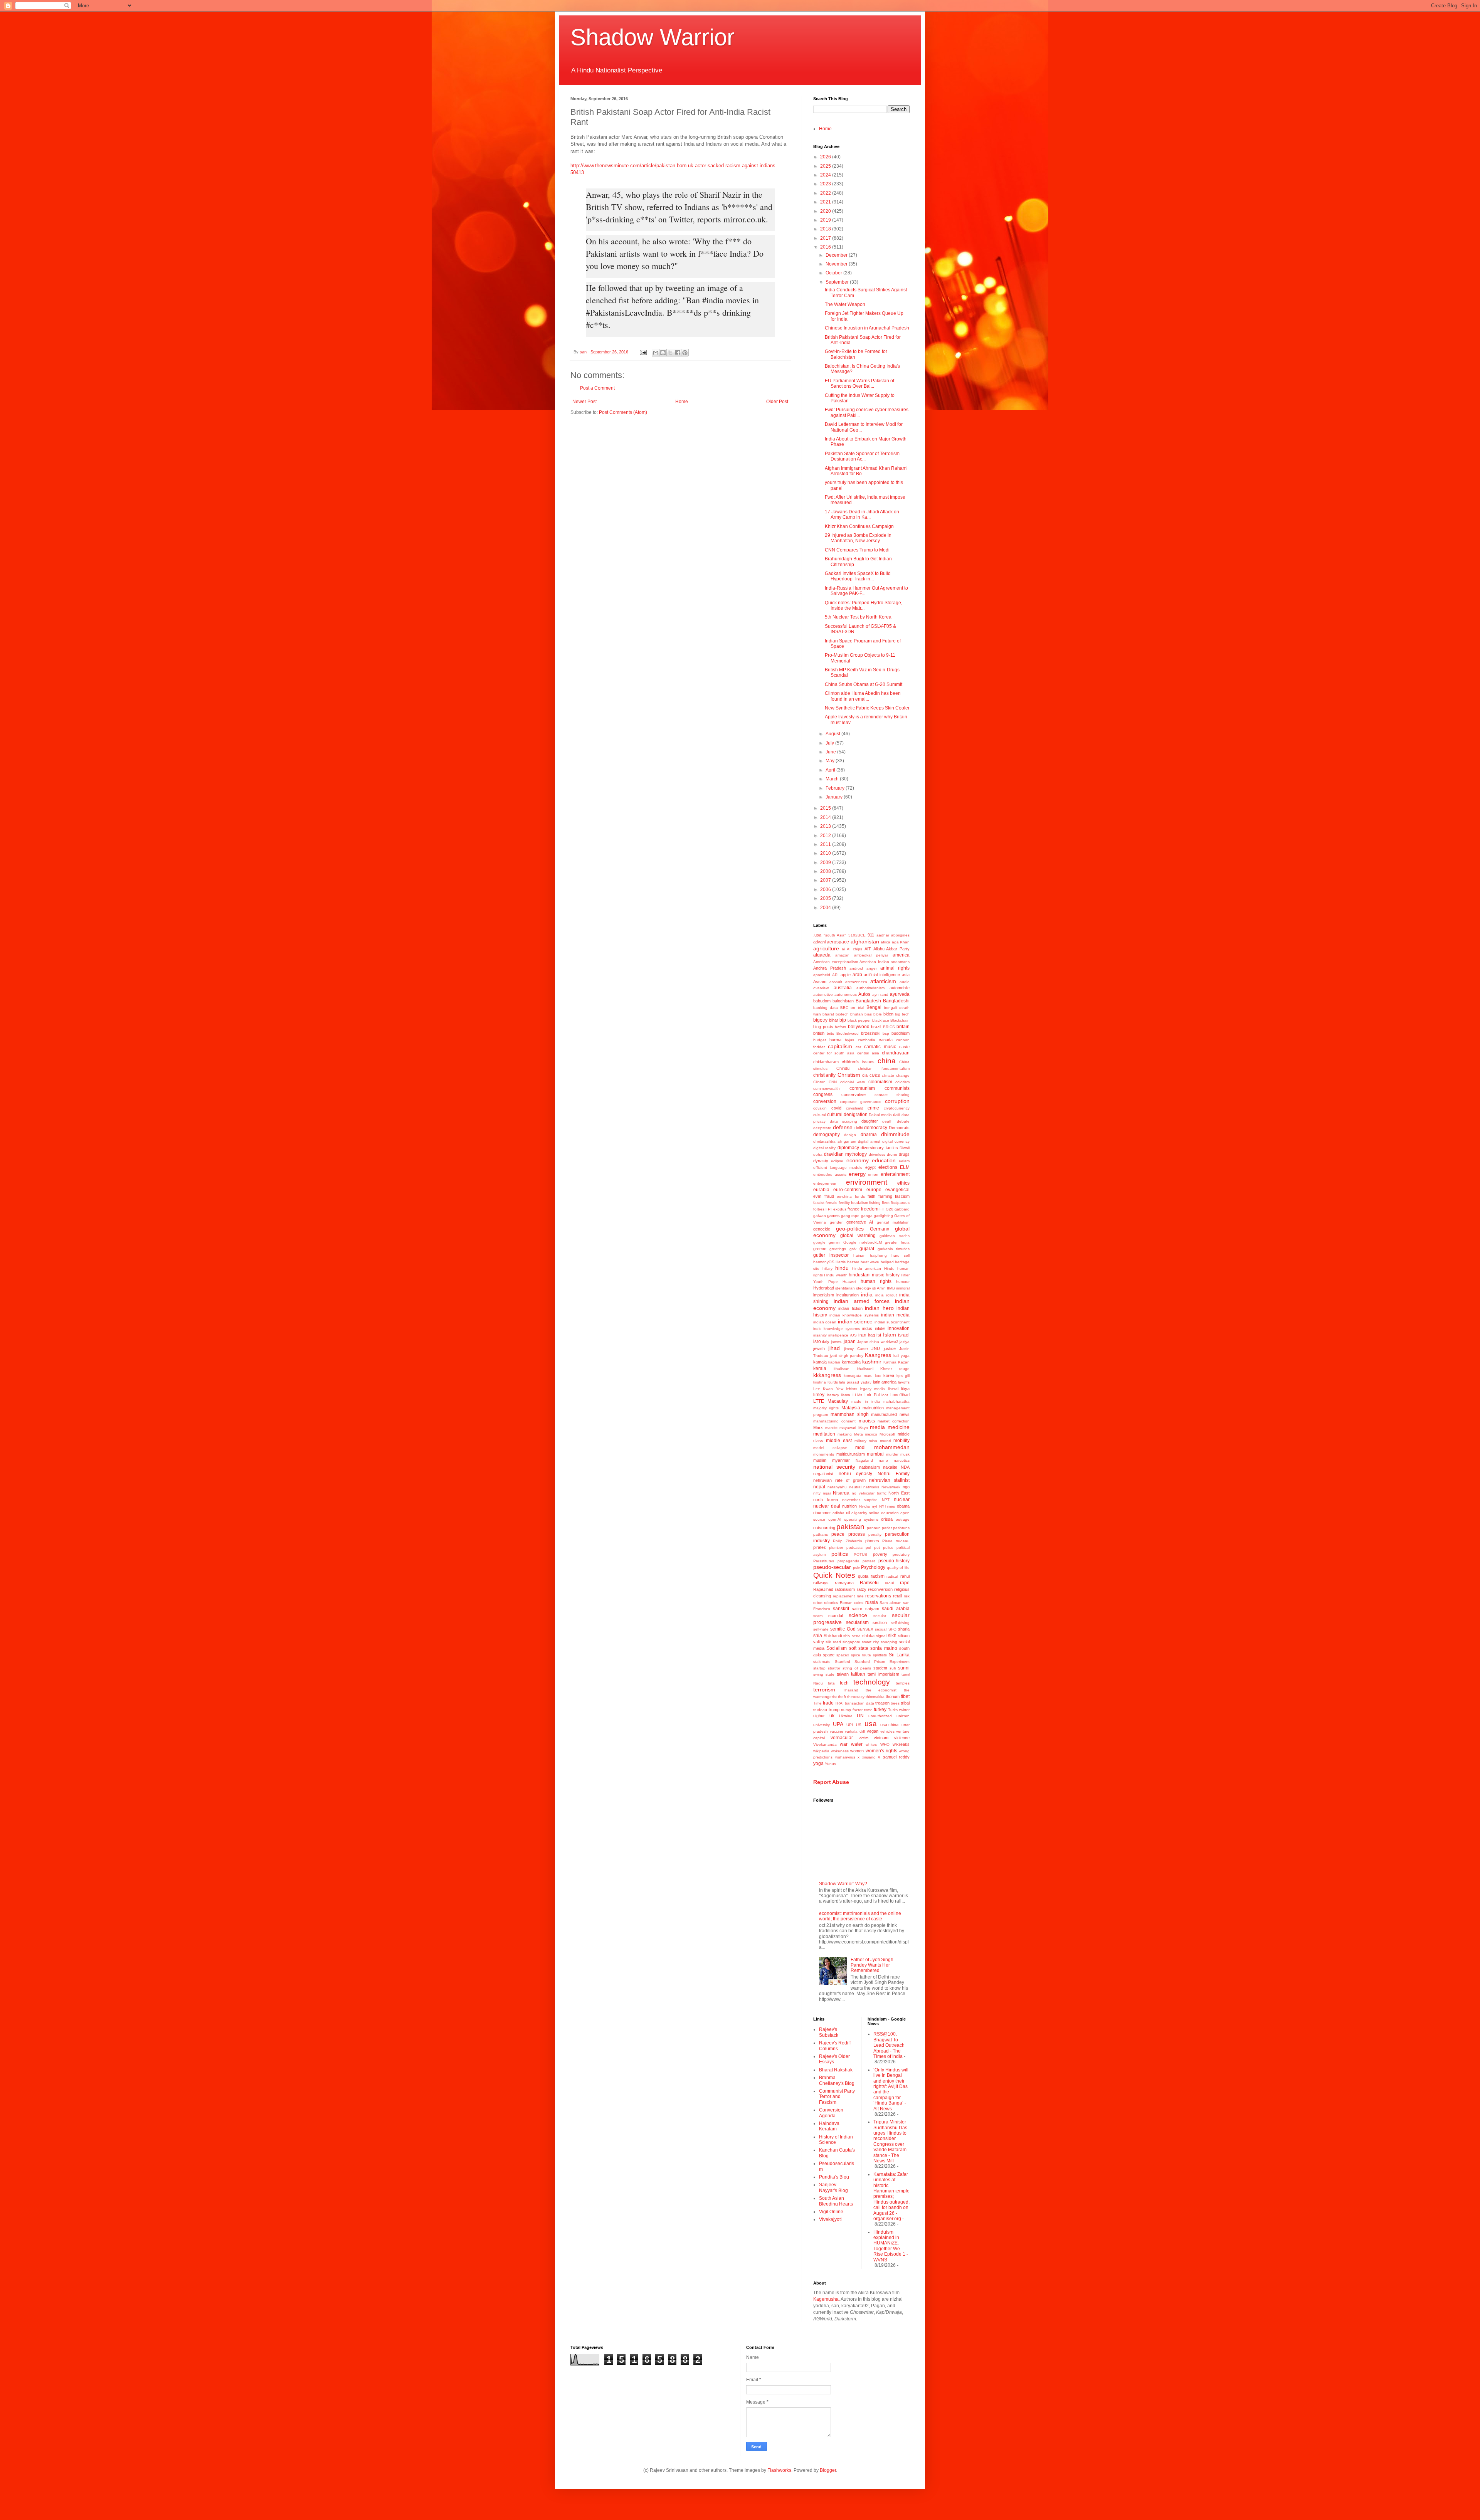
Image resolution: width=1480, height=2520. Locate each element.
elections (888, 1167)
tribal (905, 1703)
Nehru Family (894, 1474)
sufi (893, 1668)
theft (842, 1697)
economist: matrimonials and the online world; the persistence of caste (860, 1916)
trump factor (852, 1710)
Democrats (899, 1128)
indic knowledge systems (837, 1329)
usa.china (889, 1725)
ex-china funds (851, 1196)
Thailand (851, 1690)
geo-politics (850, 1229)
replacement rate (848, 1596)
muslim (820, 1460)
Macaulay (838, 1401)
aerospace (838, 942)
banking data (826, 1008)
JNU (876, 1348)
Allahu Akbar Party (891, 949)
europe (874, 1190)
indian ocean (825, 1322)
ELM (905, 1167)
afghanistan (865, 941)
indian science (855, 1321)
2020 (826, 211)
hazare (853, 1262)
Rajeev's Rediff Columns (835, 2046)
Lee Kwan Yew (828, 1389)
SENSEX (865, 1629)
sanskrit (841, 1609)
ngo (906, 1487)
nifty (817, 1493)
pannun (874, 1528)
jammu (837, 1342)
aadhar (883, 935)
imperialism (824, 1295)
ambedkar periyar (871, 955)
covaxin (820, 1108)
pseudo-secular (832, 1567)
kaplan (834, 1362)
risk (907, 1596)
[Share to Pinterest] (685, 353)
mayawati (848, 1428)
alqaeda (822, 955)
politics (840, 1554)
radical (892, 1576)
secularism (857, 1622)
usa (871, 1724)
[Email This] (656, 353)
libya (905, 1389)
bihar (834, 1020)
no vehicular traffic (869, 1493)
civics (875, 1075)
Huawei (849, 1282)
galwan (820, 1216)
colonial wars (853, 1082)
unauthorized (880, 1716)
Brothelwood (848, 1033)
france (854, 1209)
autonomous (846, 994)
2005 (826, 898)
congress (823, 1094)
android (856, 968)
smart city (870, 1642)
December (837, 255)
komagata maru (858, 1376)
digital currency (896, 1141)
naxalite (890, 1467)
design (850, 1135)
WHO (885, 1744)
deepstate (822, 1128)
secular (880, 1616)
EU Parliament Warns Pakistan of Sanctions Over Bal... (859, 383)
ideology (864, 1288)
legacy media (872, 1389)
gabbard (902, 1209)
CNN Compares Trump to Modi (857, 550)
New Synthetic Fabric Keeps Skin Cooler (867, 708)
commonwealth (827, 1089)
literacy (833, 1395)
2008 (826, 871)
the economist (881, 1690)
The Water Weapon (845, 304)
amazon (842, 955)
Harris (841, 1262)
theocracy (856, 1697)
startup (819, 1668)
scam (818, 1616)
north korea (826, 1500)
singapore (851, 1642)
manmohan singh (850, 1414)
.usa (817, 935)
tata (831, 1683)
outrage (903, 1519)
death (887, 1121)
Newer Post (584, 402)
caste (904, 1047)
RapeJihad (823, 1589)
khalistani (865, 1369)
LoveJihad (900, 1395)
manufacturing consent (834, 1421)
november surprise (860, 1500)
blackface (881, 1020)
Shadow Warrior (653, 37)
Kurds (833, 1382)
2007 (826, 880)
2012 (826, 836)
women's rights (881, 1751)
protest (869, 1561)
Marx (818, 1427)
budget (820, 1040)
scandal (836, 1616)
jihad (834, 1348)
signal (881, 1636)
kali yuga (901, 1356)
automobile (900, 988)
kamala (820, 1362)
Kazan (904, 1362)
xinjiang (869, 1757)
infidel (880, 1328)
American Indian (874, 962)
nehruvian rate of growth (839, 1480)
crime (873, 1108)
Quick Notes (834, 1575)
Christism (849, 1075)
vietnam (881, 1738)
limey (819, 1395)
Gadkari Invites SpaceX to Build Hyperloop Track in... (858, 576)
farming (885, 1196)
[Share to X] (670, 353)
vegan (873, 1731)
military (860, 1441)
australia (843, 988)
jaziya (905, 1342)
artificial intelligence (882, 975)
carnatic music (880, 1047)
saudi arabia (896, 1609)
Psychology (873, 1567)
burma (835, 1040)
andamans (900, 962)
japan (850, 1342)
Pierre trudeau (896, 1541)
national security (834, 1467)
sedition (880, 1622)
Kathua (890, 1362)
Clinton (819, 1082)
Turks (893, 1710)
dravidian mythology (845, 1154)
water (857, 1744)
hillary (827, 1268)
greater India (897, 1242)
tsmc (868, 1710)
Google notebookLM (863, 1242)
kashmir (872, 1362)
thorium (893, 1696)
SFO (892, 1629)
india (867, 1294)
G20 (890, 1209)
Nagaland (864, 1460)
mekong (845, 1434)
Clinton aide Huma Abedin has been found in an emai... (863, 696)
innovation (899, 1328)
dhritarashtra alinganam (835, 1141)
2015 (826, 808)
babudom (822, 1001)
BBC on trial (852, 1008)
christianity (824, 1075)
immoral (903, 1288)
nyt (875, 1506)
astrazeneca (856, 982)
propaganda (848, 1561)
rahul (905, 1576)
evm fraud (824, 1196)
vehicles (887, 1731)
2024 (826, 175)
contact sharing (892, 1095)
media (877, 1427)
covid (836, 1108)
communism (862, 1088)
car (858, 1047)
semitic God (843, 1629)
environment (867, 1182)
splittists (880, 1655)
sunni (904, 1668)
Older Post (777, 402)
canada (886, 1040)
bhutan (857, 1014)
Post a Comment (597, 388)
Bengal (874, 1007)
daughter (870, 1121)
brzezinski (871, 1033)
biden (888, 1014)
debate (903, 1121)
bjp (843, 1020)
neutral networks (864, 1487)
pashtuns (901, 1528)
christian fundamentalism (884, 1068)
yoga (818, 1763)
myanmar (841, 1460)
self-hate (821, 1629)
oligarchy (859, 1513)
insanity (820, 1335)
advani (819, 942)
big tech (902, 1014)
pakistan (850, 1527)
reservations (878, 1596)
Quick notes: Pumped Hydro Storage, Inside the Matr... (864, 605)
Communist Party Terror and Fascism (837, 2097)
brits (830, 1033)
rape (905, 1583)
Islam (890, 1335)
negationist (823, 1474)
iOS (854, 1335)
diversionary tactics (879, 1148)
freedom (870, 1209)
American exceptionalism (836, 962)
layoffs (904, 1382)
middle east (839, 1441)
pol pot (873, 1547)
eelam (904, 1161)
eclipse (837, 1161)
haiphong (878, 1255)
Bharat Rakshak (836, 2070)
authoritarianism (870, 988)
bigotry (820, 1020)
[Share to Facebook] (678, 353)
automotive (823, 994)
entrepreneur (825, 1183)
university (822, 1725)
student (880, 1668)
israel (904, 1335)
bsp (886, 1033)
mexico (871, 1434)
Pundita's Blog (834, 2177)
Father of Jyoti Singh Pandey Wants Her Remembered (872, 1965)
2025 (826, 166)
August (833, 734)
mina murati (880, 1441)
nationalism (869, 1467)
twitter (904, 1710)
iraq (871, 1335)
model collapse (830, 1448)
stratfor (834, 1668)
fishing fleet (879, 1203)
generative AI (860, 1222)
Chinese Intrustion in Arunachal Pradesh (867, 328)
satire (857, 1609)
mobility (901, 1441)
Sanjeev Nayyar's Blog (833, 2187)
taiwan (843, 1674)
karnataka (851, 1362)
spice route (861, 1655)
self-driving (900, 1623)
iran (862, 1335)
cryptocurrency (897, 1108)
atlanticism (883, 981)
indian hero (879, 1308)
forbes (819, 1209)
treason (882, 1703)
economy (858, 1160)
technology (872, 1682)
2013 (826, 826)
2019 (826, 220)
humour (903, 1282)
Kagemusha (826, 2299)
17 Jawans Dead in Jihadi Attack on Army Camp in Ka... (862, 514)
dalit (897, 1115)
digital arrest (869, 1141)
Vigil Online (831, 2212)
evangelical (897, 1190)
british (819, 1033)
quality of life (898, 1568)
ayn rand (880, 994)
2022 (826, 193)
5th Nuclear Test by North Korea (858, 617)
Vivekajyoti (830, 2219)
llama (846, 1395)
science (858, 1615)
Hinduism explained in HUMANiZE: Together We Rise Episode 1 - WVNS (891, 2246)
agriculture (826, 948)
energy (857, 1174)
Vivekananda (825, 1744)
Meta (859, 1434)
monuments (824, 1454)
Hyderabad (824, 1288)
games (833, 1215)
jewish (819, 1348)
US (859, 1725)
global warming (858, 1236)
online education (884, 1513)
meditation (824, 1434)
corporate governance (861, 1102)
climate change (896, 1075)
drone (892, 1154)
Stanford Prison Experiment (882, 1662)
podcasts (854, 1547)
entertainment (895, 1174)
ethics (903, 1183)
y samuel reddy (894, 1757)
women (857, 1751)
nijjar (827, 1493)
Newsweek (891, 1487)
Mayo (863, 1428)
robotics (831, 1603)
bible (878, 1014)
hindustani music (866, 1275)
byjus (849, 1040)
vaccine (837, 1731)
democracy (876, 1128)
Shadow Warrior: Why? (843, 1884)
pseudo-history (894, 1561)
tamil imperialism (883, 1674)
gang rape (850, 1216)
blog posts (823, 1027)
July (830, 743)
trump (834, 1710)
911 (871, 935)
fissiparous (900, 1203)
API (835, 975)
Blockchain (900, 1020)
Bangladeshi (896, 1001)
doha (818, 1154)
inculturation (848, 1295)
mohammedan (892, 1447)
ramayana (844, 1583)
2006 (826, 889)
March (833, 779)
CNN (833, 1082)
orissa (887, 1519)
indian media (895, 1315)
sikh (892, 1636)
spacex (843, 1655)
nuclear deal (827, 1506)
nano (883, 1460)
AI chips (854, 949)
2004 (826, 908)
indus (867, 1328)
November (837, 264)
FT (882, 1209)
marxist (831, 1428)
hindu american (867, 1268)
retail (897, 1596)
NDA (905, 1467)
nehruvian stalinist (889, 1480)
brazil (876, 1027)
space (829, 1655)
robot (818, 1603)
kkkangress (827, 1375)
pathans (821, 1534)
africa (885, 942)
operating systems (861, 1519)
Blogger (828, 2470)
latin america (885, 1382)
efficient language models (838, 1168)
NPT (886, 1500)
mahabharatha (896, 1401)
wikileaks (901, 1744)
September (838, 282)
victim (864, 1738)
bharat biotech (836, 1014)
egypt (870, 1167)
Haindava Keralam (829, 2126)
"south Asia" (835, 935)
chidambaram (826, 1062)
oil (848, 1513)
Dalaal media (880, 1115)
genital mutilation (893, 1222)
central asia (868, 1053)
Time (817, 1703)
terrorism (824, 1690)
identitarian (845, 1288)
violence (902, 1738)
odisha (838, 1513)
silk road (833, 1642)
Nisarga (841, 1493)
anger (872, 968)
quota (863, 1576)
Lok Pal (872, 1395)
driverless (877, 1154)
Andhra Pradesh (830, 968)
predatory (901, 1554)
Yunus (830, 1764)
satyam (872, 1609)
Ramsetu (869, 1583)
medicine (899, 1427)
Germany (880, 1229)
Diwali (905, 1148)
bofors (840, 1027)
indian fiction (850, 1308)
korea (889, 1375)
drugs (904, 1154)
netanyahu (837, 1487)
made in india (866, 1401)
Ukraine (846, 1716)
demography (827, 1135)
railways (821, 1583)
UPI (850, 1725)
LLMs (857, 1395)
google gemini (827, 1242)
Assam (820, 982)
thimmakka (875, 1697)
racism (878, 1576)
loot (885, 1395)
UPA (838, 1724)
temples (903, 1683)
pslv (856, 1568)
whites (871, 1744)
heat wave (870, 1262)
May (831, 761)
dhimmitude (895, 1134)
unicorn (903, 1716)
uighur (819, 1716)
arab (857, 975)
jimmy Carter (856, 1349)
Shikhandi (833, 1636)
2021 (826, 202)
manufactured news (890, 1414)
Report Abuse (831, 1782)
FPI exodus (836, 1209)
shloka (868, 1636)
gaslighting (883, 1216)
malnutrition (873, 1408)
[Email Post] (643, 352)
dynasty (821, 1161)
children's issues (858, 1062)
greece (820, 1249)
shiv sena (852, 1636)
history (893, 1275)
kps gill (903, 1376)
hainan (859, 1255)
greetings (838, 1249)
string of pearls (857, 1668)
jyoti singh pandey (847, 1356)
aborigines (900, 935)
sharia (904, 1629)
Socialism (837, 1648)
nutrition (849, 1506)
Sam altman (890, 1603)
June (831, 752)
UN (860, 1716)
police (888, 1547)
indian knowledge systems (854, 1315)
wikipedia (821, 1751)
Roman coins (852, 1603)
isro (817, 1342)
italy (826, 1342)
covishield (855, 1108)
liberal (893, 1389)
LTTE (819, 1401)
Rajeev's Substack (829, 2032)
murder (892, 1454)
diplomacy (848, 1148)
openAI (835, 1519)
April (831, 770)
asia (906, 975)
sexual (881, 1629)
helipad (887, 1262)
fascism (902, 1196)
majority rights (826, 1408)
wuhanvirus (845, 1757)
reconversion (880, 1589)
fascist (819, 1203)
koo (878, 1376)
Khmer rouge (895, 1369)
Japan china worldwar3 (878, 1342)
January (835, 797)
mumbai (875, 1454)
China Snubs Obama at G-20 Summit (864, 684)
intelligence (838, 1335)
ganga (867, 1216)
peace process (848, 1534)
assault (836, 982)
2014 (826, 817)
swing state (824, 1674)
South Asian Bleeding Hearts (836, 2201)
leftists (852, 1389)
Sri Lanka (899, 1655)
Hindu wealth (836, 1275)
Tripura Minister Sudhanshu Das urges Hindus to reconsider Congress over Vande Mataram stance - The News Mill (890, 2141)
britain (903, 1027)
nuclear (902, 1500)
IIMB (891, 1288)
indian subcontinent (892, 1322)
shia (818, 1636)
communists (897, 1088)
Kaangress (878, 1355)
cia (865, 1075)
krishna (820, 1382)
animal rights (895, 968)
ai (843, 949)
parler (887, 1528)
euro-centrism (848, 1190)
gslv (853, 1249)
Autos (864, 994)
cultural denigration (847, 1115)
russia (872, 1602)
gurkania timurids (894, 1249)
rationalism (845, 1589)
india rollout (886, 1295)
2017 (826, 238)
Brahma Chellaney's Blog (837, 2080)
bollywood (859, 1027)
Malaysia (851, 1408)
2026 (826, 157)
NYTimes (887, 1506)
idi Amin (879, 1288)
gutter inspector (831, 1255)
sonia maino (884, 1648)
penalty (875, 1534)
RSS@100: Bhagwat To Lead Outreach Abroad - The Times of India (889, 2045)
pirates (820, 1547)
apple (846, 975)
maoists (867, 1421)
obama (903, 1506)
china (887, 1061)
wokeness (840, 1751)
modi (860, 1447)
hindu (842, 1268)
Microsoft (887, 1434)
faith (871, 1196)
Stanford (843, 1662)
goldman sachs (895, 1236)
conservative (854, 1094)
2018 (826, 229)
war (844, 1744)
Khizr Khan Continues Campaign (859, 526)
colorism (902, 1082)
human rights (876, 1281)
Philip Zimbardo (848, 1541)
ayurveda (900, 994)
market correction (894, 1421)
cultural (820, 1115)
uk (832, 1716)
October (834, 273)
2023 (826, 184)
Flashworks (779, 2470)
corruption (897, 1101)
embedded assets (830, 1174)
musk (905, 1454)
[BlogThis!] (663, 353)
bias (868, 1014)
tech (844, 1683)
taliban (858, 1674)
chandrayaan (896, 1053)
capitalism (840, 1046)
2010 (826, 853)
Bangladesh (868, 1001)
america (901, 955)
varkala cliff (855, 1731)
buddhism (901, 1033)
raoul (889, 1583)
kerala (820, 1368)
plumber (836, 1547)
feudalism (859, 1203)
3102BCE (857, 935)
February (836, 788)
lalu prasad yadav (855, 1382)
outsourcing (824, 1528)
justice (890, 1348)
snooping (889, 1642)
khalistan (842, 1369)
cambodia (867, 1040)
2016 (826, 247)
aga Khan (901, 942)
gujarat (867, 1249)
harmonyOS (824, 1262)
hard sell (901, 1255)
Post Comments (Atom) (623, 412)
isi (879, 1335)
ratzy (862, 1589)
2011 (826, 844)
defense (843, 1127)
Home (682, 402)
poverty (880, 1554)
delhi (859, 1128)
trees (895, 1703)
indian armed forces (862, 1301)
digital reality (824, 1148)
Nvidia (864, 1506)
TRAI (839, 1703)
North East (899, 1493)
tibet (905, 1696)
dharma (869, 1135)
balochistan (843, 1001)
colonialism (880, 1082)
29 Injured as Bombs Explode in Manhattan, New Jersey (858, 538)
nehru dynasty (856, 1474)
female (832, 1203)
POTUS (860, 1554)
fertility (844, 1203)
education (884, 1160)
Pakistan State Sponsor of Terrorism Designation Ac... (862, 456)
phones (872, 1541)
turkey (880, 1710)
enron (873, 1174)
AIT (868, 949)
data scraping (843, 1121)
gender (836, 1222)
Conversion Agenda (831, 2113)
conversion (825, 1101)
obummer (822, 1513)
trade (828, 1703)
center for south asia (834, 1053)
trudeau (820, 1710)
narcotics (902, 1460)
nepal (819, 1487)
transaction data (859, 1703)
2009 (826, 862)
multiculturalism (851, 1454)
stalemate (822, 1662)
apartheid (822, 975)
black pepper (859, 1020)
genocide (822, 1229)
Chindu (843, 1068)
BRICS (889, 1027)
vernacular (842, 1738)
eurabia (821, 1190)
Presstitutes (824, 1561)
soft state (859, 1648)
